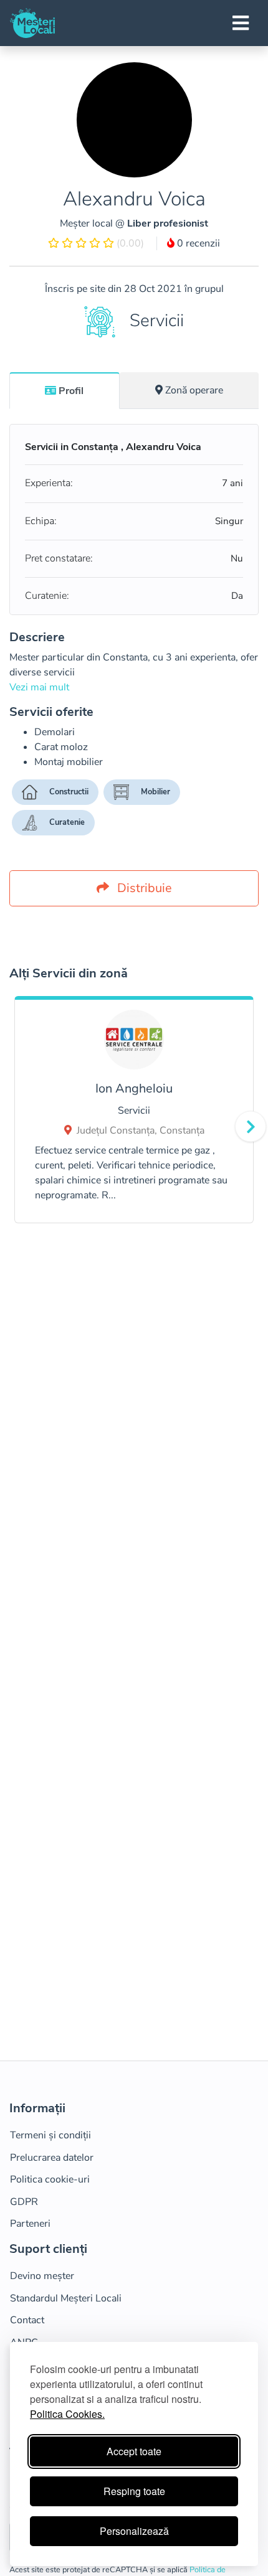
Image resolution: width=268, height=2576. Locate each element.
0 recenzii (197, 243)
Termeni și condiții (50, 2135)
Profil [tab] (71, 391)
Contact (27, 2320)
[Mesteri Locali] (32, 23)
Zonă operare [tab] (194, 390)
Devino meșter (42, 2276)
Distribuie (143, 888)
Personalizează (134, 2531)
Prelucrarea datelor (52, 2158)
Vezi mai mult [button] (39, 687)
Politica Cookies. (67, 2414)
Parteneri (30, 2224)
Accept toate (134, 2451)
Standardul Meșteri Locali (66, 2298)
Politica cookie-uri (50, 2179)
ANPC (24, 2343)
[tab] (65, 390)
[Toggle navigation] (241, 23)
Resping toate (134, 2491)
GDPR (24, 2202)
